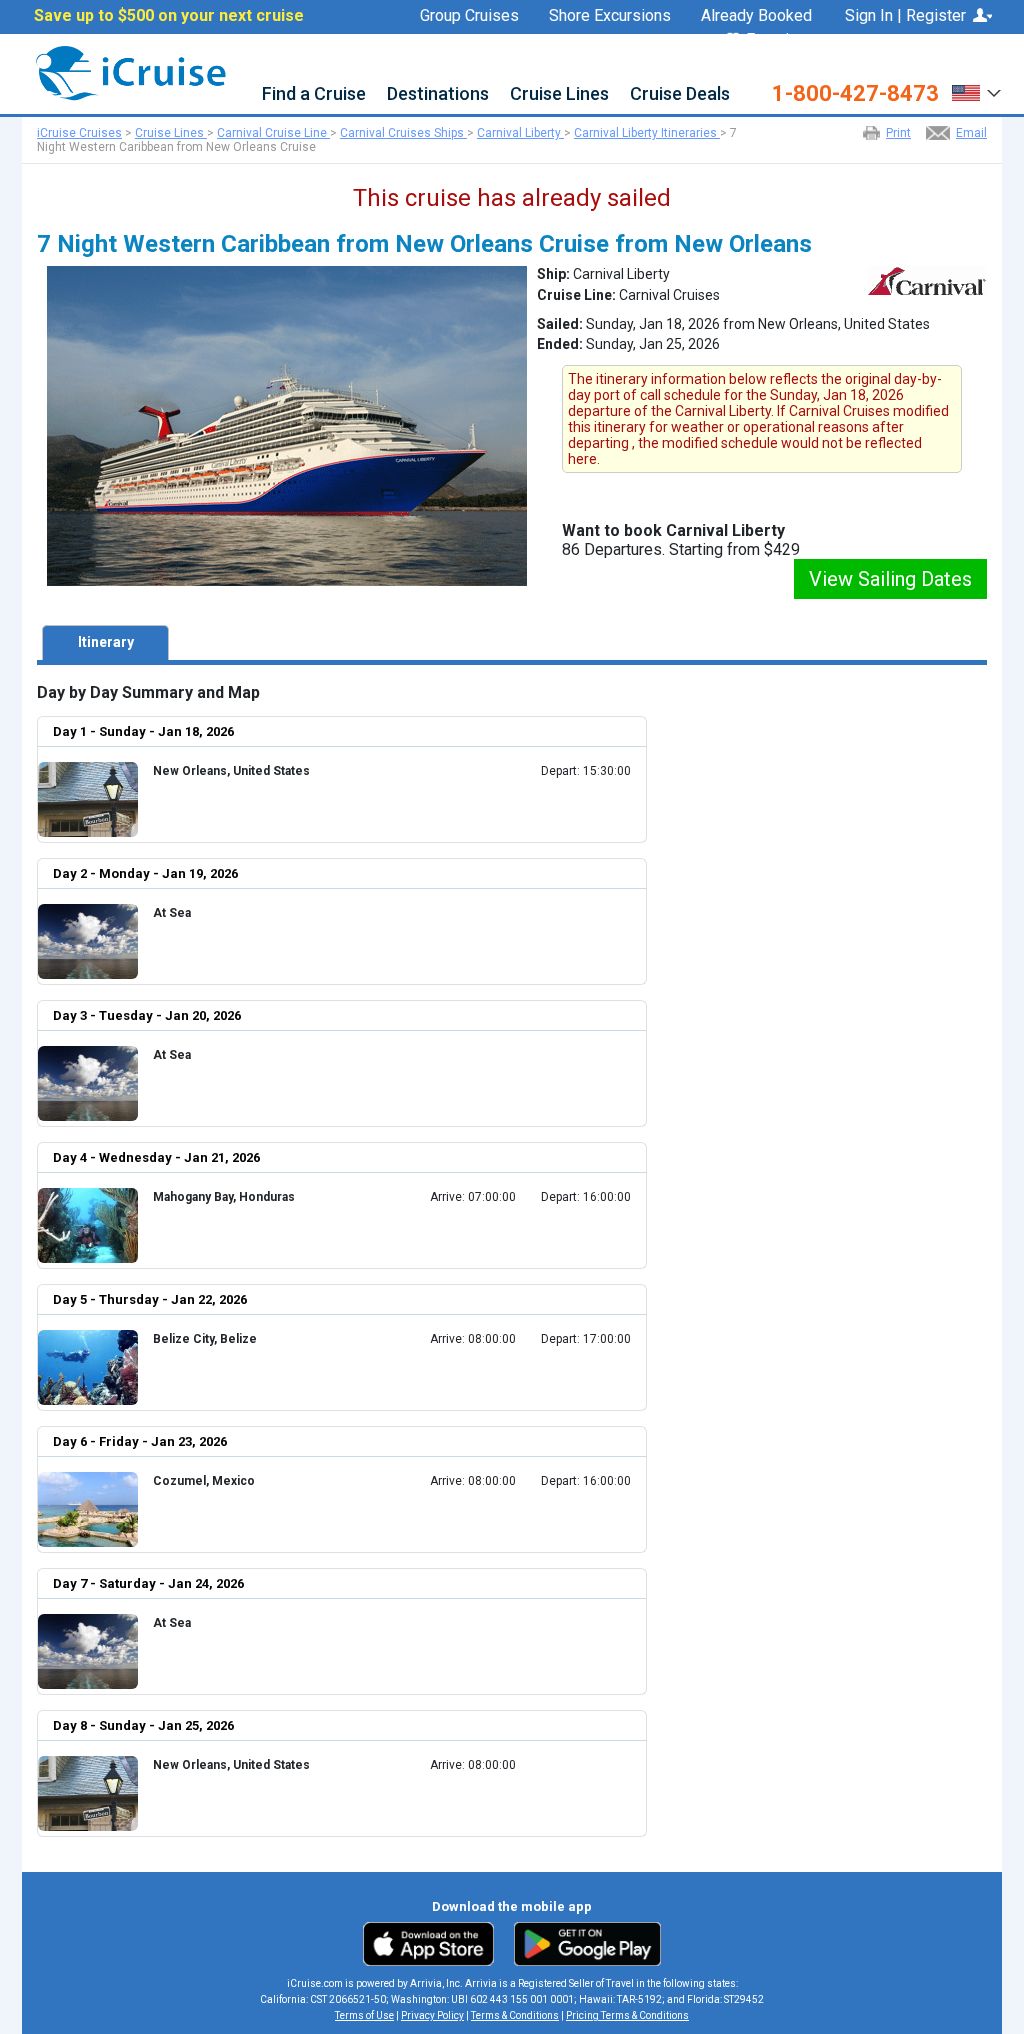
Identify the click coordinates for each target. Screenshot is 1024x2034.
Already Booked (756, 16)
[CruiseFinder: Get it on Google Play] (583, 1943)
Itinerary (106, 642)
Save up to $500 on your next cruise (169, 16)
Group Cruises (469, 16)
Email (971, 133)
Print (898, 133)
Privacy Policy (432, 2015)
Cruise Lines (559, 94)
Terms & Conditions (515, 2015)
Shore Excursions (610, 16)
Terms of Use (364, 2015)
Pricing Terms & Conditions (627, 2015)
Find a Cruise (314, 94)
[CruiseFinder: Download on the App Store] (433, 1943)
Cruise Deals (680, 94)
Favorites (779, 40)
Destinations (438, 94)
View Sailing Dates (890, 579)
